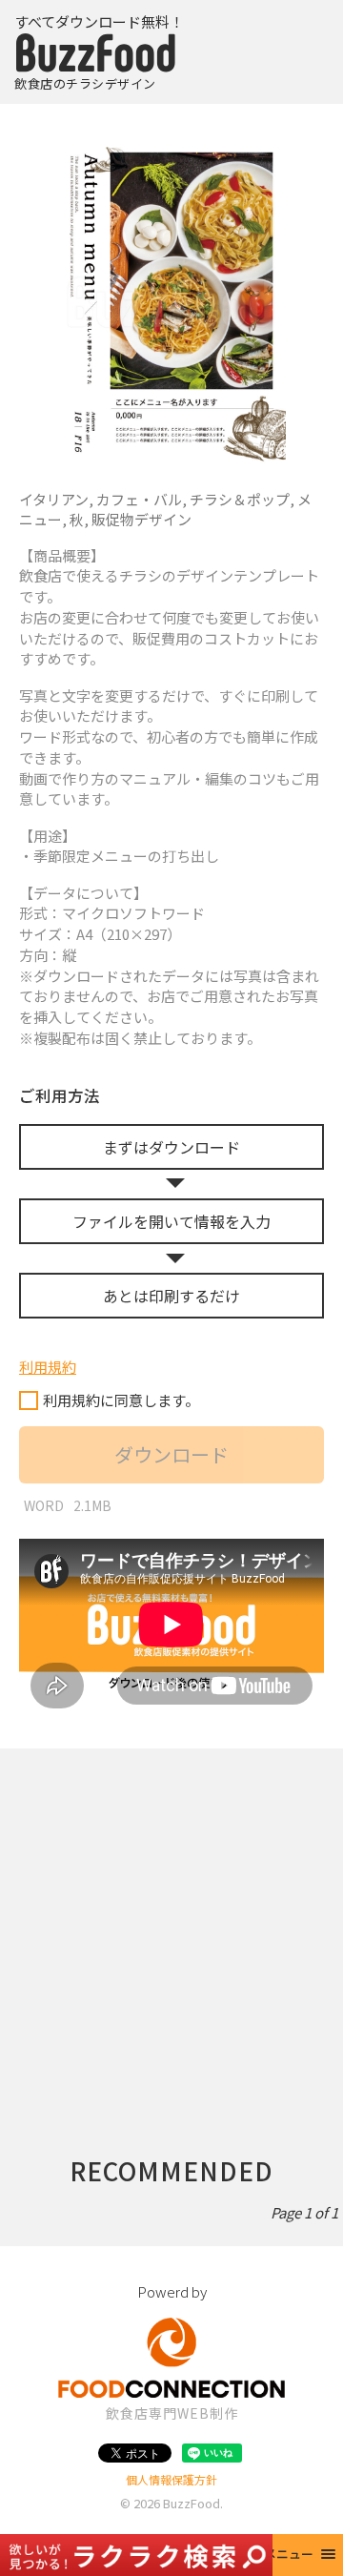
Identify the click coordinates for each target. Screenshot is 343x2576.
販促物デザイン (141, 519)
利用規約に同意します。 (121, 1400)
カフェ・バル (139, 499)
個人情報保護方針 (171, 2479)
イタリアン (54, 499)
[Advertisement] (171, 1920)
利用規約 (48, 1367)
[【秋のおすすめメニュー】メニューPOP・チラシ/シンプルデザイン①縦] (171, 303)
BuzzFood (192, 2503)
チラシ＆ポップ (240, 499)
